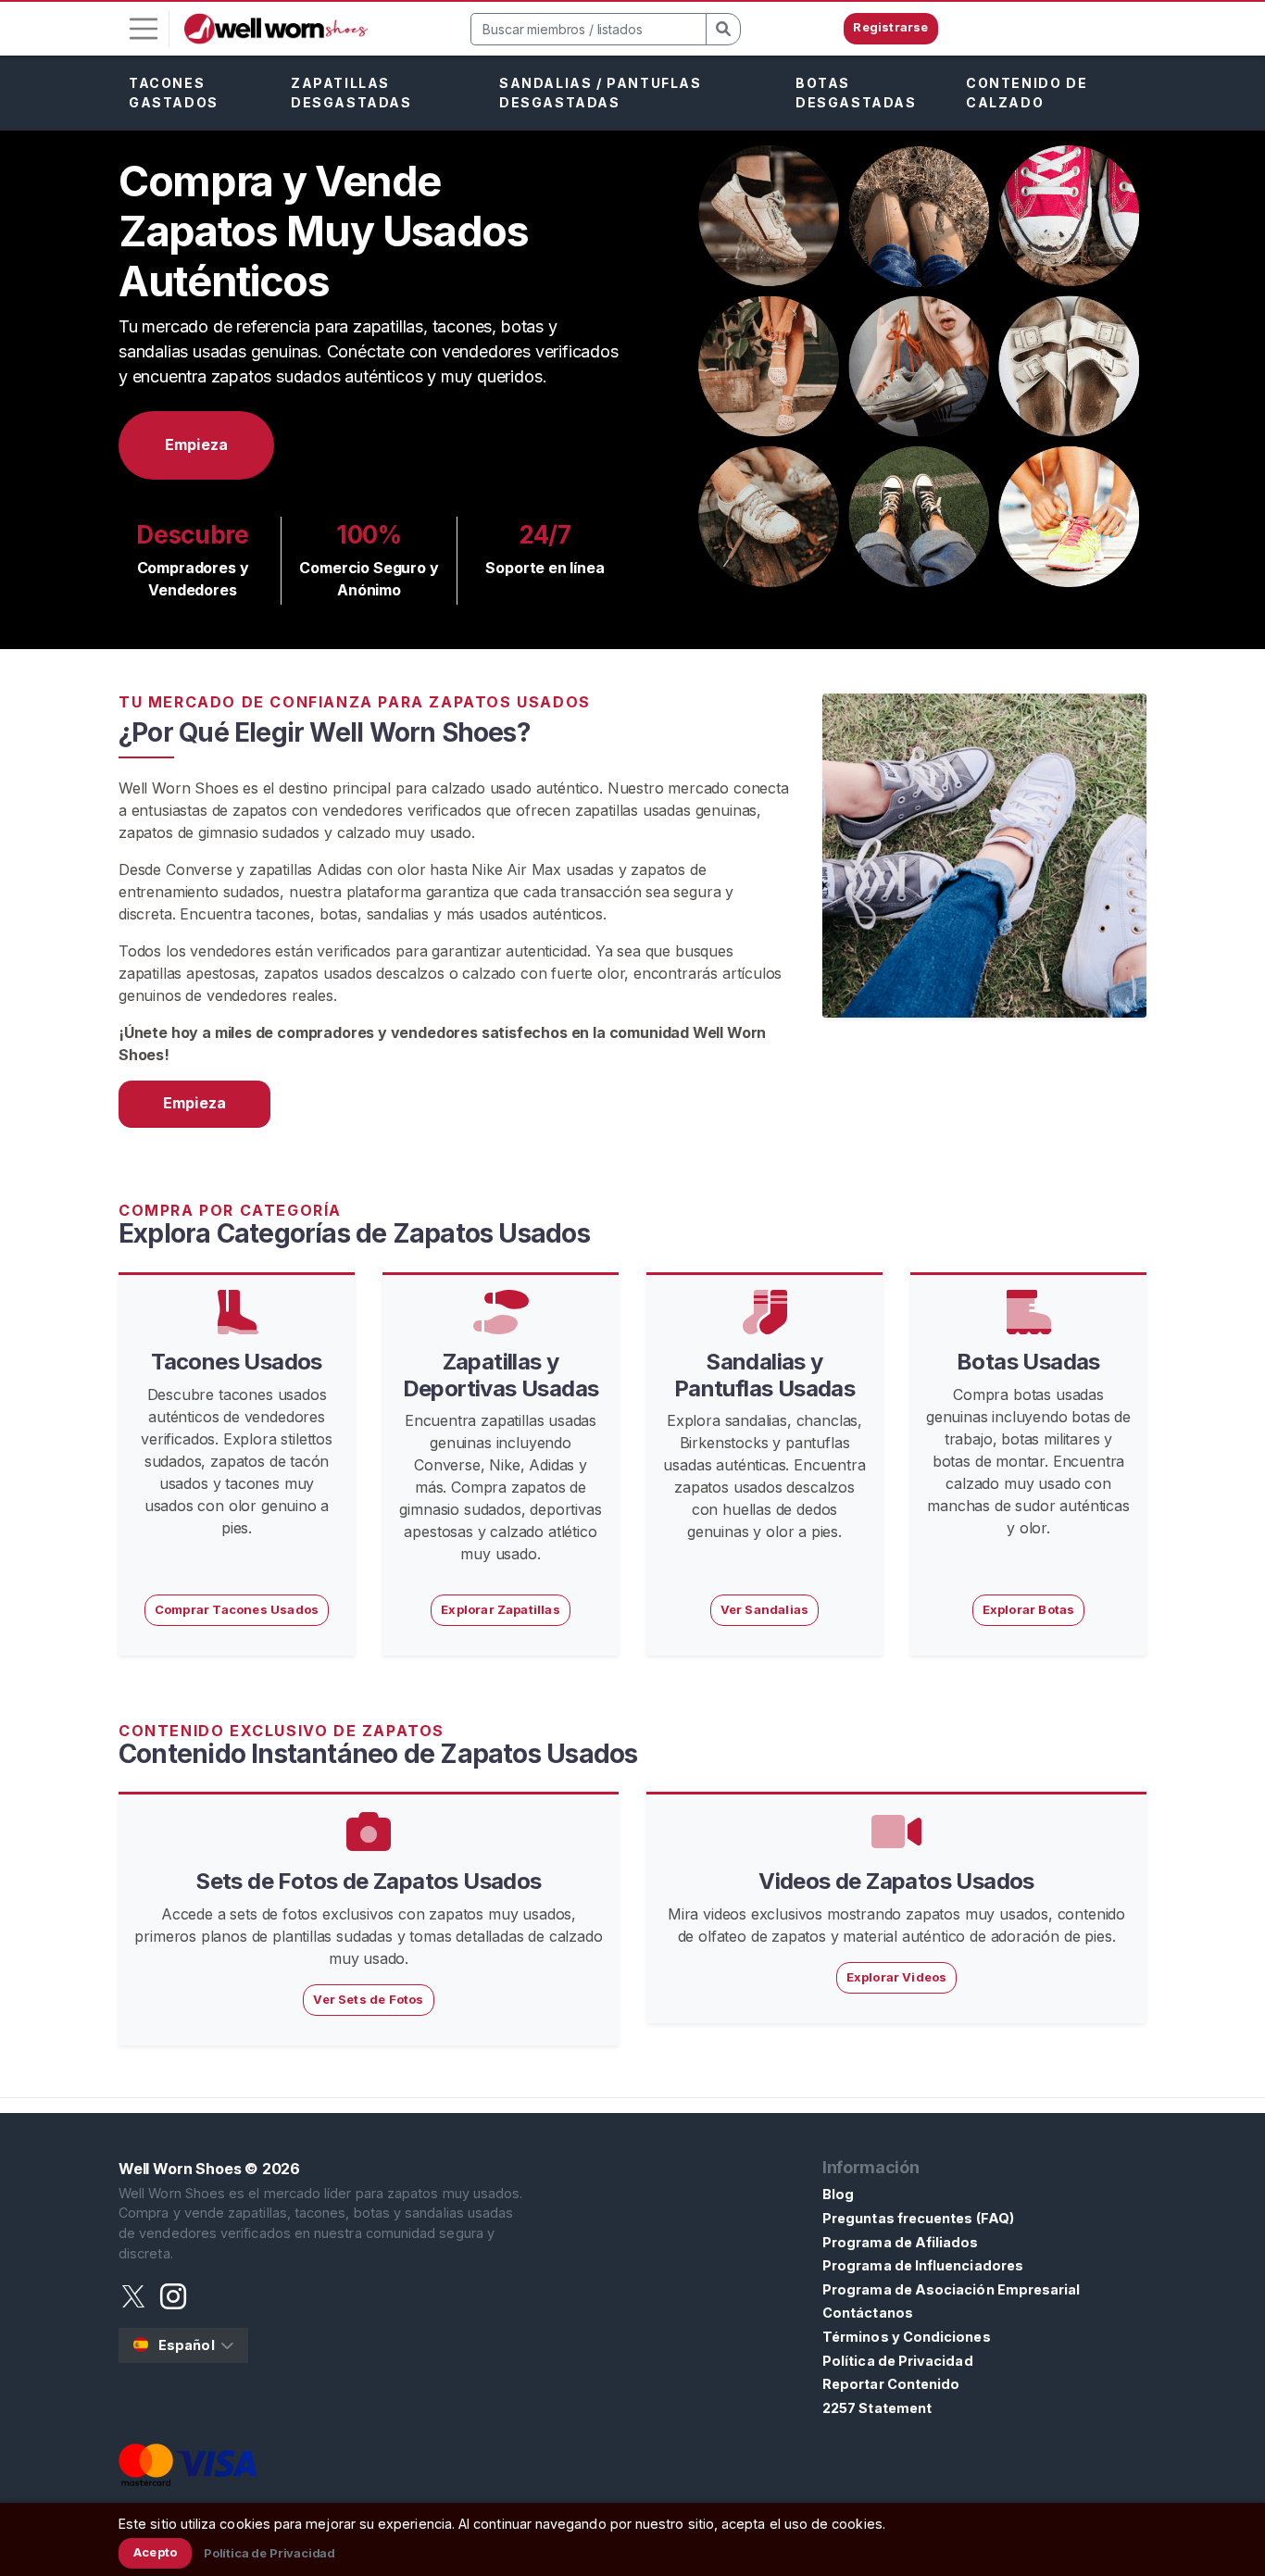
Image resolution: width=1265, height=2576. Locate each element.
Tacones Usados (237, 1362)
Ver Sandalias (765, 1609)
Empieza (196, 444)
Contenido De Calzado (1027, 93)
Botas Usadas (1028, 1362)
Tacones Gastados (174, 93)
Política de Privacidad (898, 2361)
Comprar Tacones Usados (237, 1609)
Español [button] (187, 2345)
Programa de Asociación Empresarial (951, 2289)
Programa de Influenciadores (923, 2265)
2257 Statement (877, 2408)
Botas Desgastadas (856, 93)
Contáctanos (868, 2313)
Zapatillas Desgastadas (351, 93)
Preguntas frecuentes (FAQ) (918, 2218)
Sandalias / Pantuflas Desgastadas (601, 93)
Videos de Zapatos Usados (896, 1881)
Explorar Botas (1029, 1609)
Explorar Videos (897, 1977)
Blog (838, 2194)
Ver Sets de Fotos (368, 1999)
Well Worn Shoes (180, 2169)
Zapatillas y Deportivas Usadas (501, 1375)
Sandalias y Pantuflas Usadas (764, 1375)
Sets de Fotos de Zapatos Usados (368, 1881)
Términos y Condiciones (907, 2337)
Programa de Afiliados (901, 2242)
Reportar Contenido (891, 2384)
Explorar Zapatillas (501, 1609)
